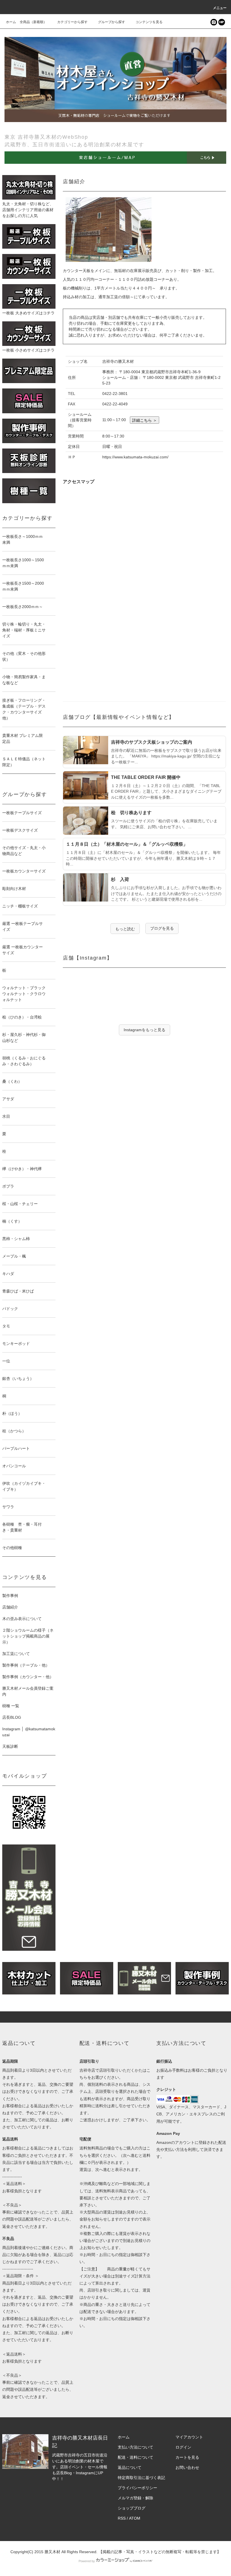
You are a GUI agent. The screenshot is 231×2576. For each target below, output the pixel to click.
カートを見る (187, 2457)
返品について (130, 2467)
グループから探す (112, 22)
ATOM (135, 2518)
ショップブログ (132, 2508)
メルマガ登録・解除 (136, 2498)
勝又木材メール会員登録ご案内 (28, 1691)
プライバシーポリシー (137, 2488)
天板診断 (10, 1746)
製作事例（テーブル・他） (26, 1665)
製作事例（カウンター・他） (28, 1677)
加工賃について (16, 1654)
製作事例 (10, 1596)
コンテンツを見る (149, 22)
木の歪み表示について (22, 1619)
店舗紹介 (10, 1607)
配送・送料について (136, 2457)
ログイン (183, 2447)
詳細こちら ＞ (145, 420)
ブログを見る (162, 928)
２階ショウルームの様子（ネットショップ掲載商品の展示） (28, 1636)
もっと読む (125, 929)
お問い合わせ (187, 2467)
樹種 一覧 (11, 1706)
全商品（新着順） (33, 22)
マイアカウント (189, 2437)
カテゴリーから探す (72, 22)
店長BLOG (12, 1717)
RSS (122, 2518)
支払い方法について (136, 2447)
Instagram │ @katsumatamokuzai (29, 1732)
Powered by (87, 2561)
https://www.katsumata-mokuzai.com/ (135, 457)
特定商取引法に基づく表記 (141, 2478)
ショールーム (80, 414)
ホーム (11, 22)
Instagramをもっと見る (145, 1030)
